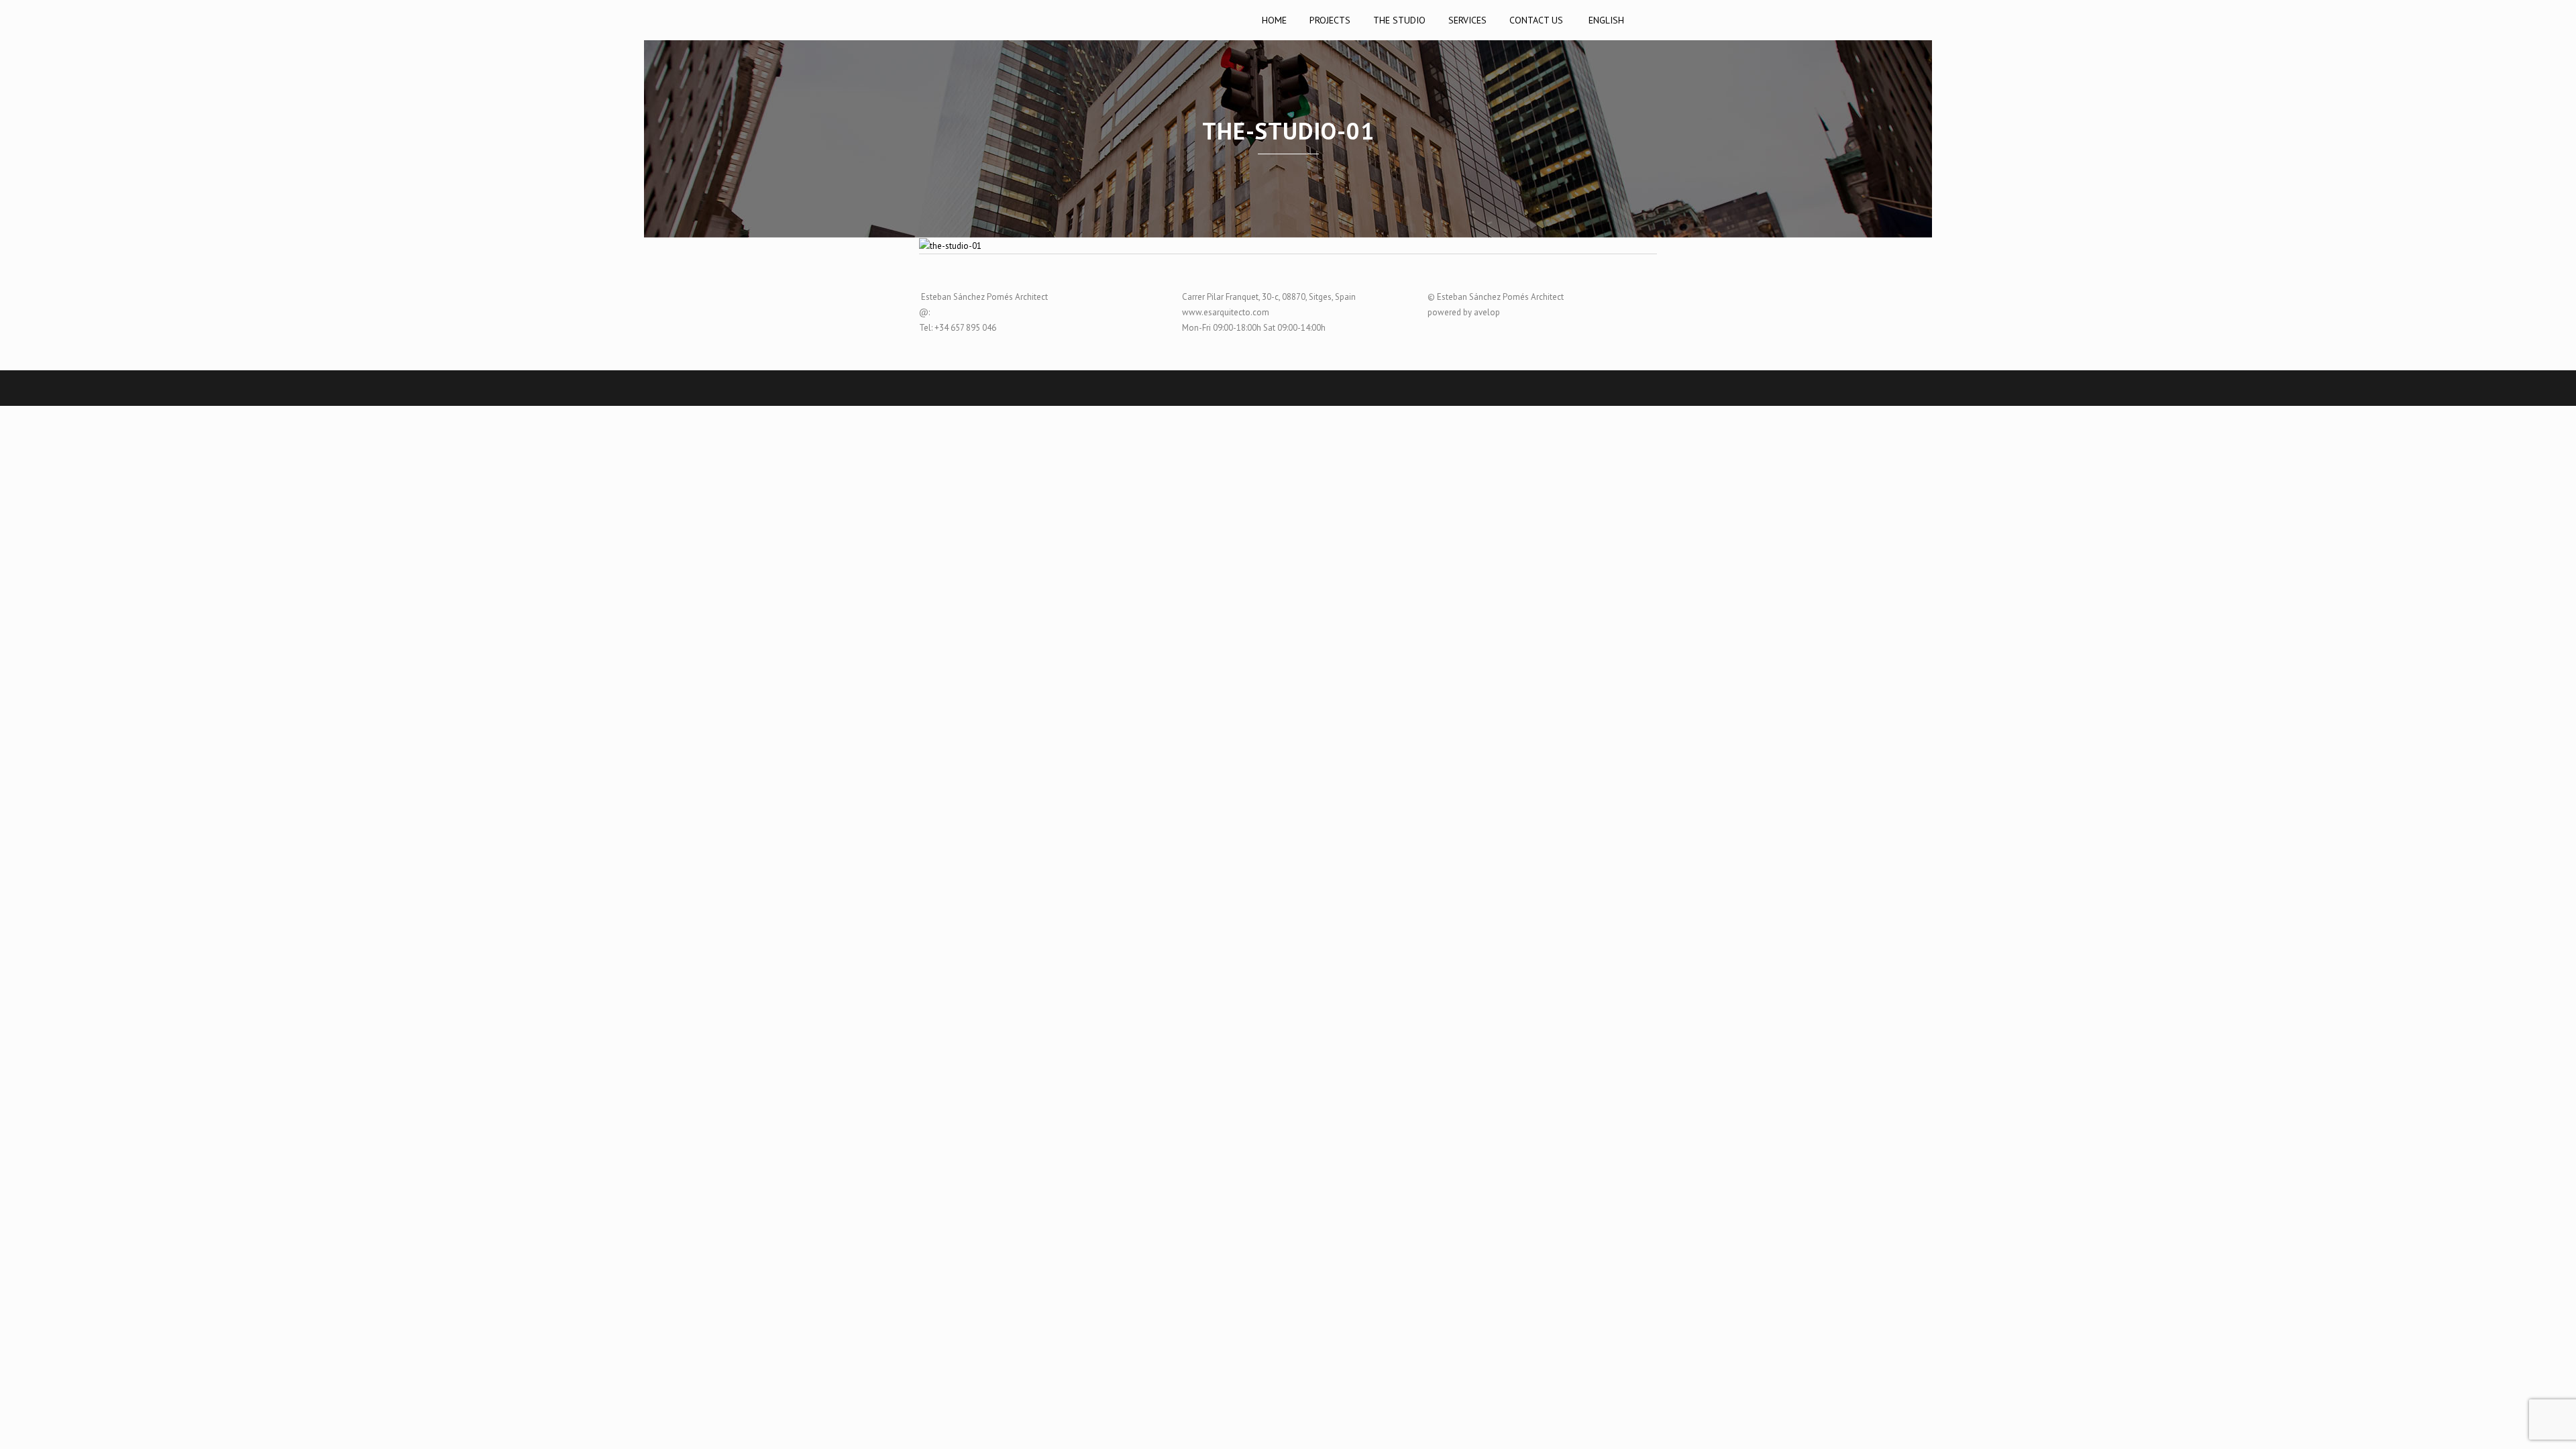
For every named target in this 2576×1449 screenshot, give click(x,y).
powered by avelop (1464, 312)
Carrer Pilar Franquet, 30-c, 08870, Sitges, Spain (1269, 297)
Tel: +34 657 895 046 (958, 328)
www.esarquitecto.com (1226, 312)
